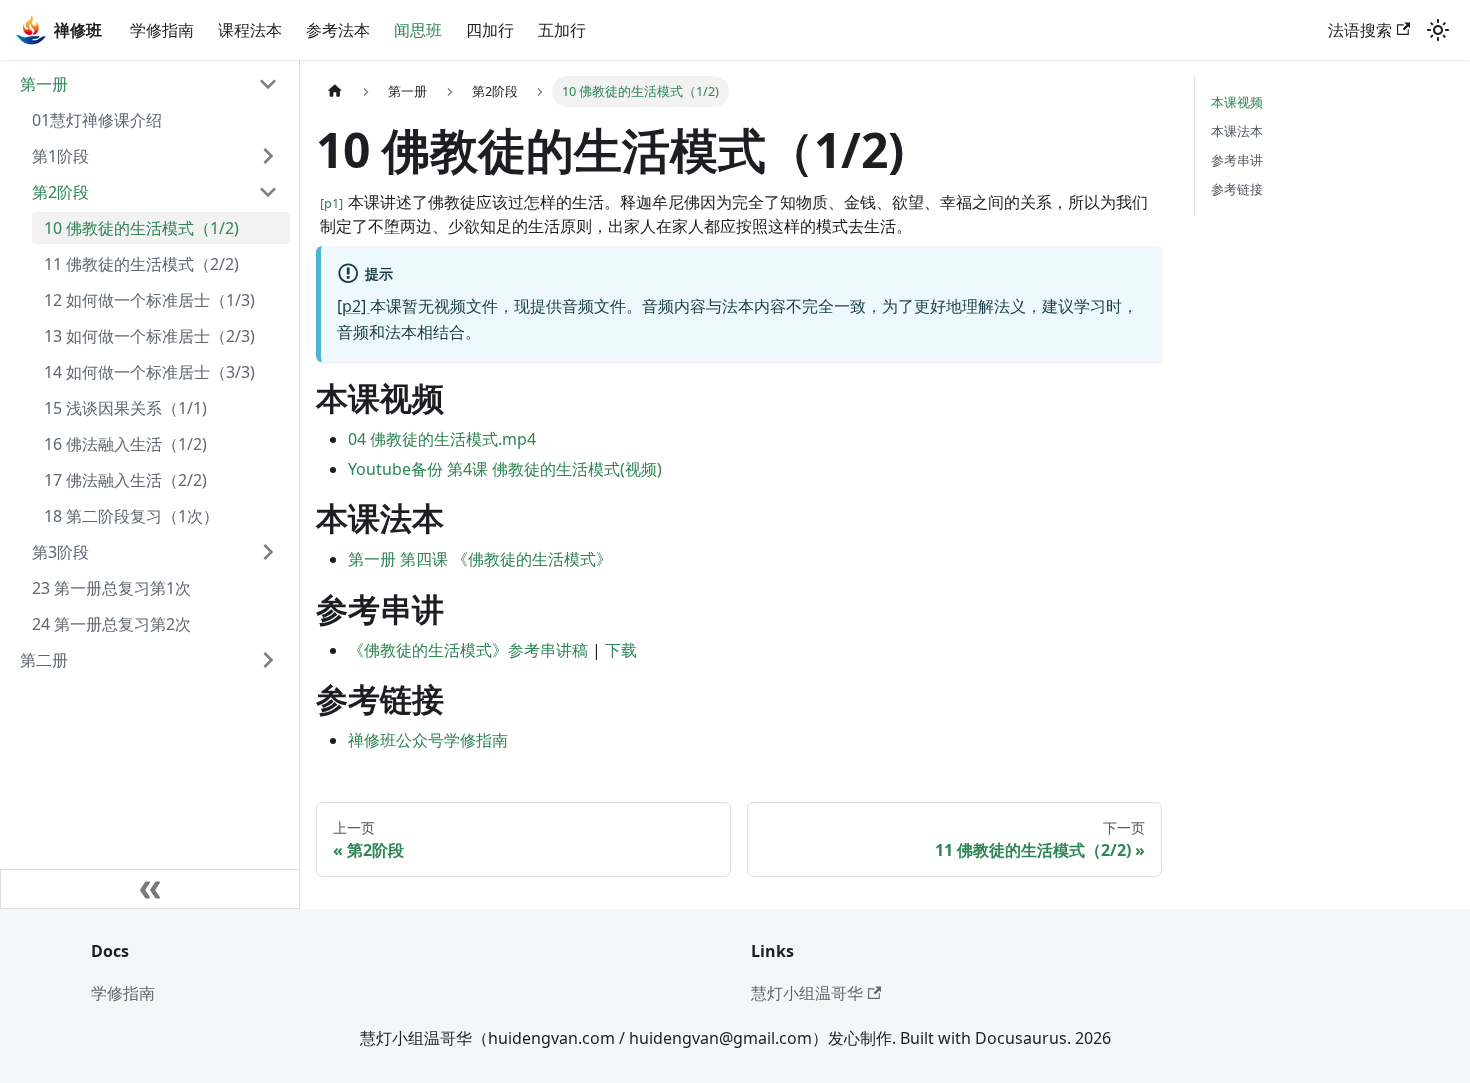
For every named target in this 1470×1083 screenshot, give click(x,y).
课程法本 (250, 30)
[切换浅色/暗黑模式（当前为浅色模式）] (1438, 30)
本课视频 (1237, 102)
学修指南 (162, 30)
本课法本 (1237, 131)
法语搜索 (1360, 30)
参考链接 (1237, 189)
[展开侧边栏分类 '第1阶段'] (268, 156)
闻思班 (418, 30)
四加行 (490, 30)
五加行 (562, 30)
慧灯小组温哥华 (807, 993)
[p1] (333, 203)
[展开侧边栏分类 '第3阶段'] (268, 552)
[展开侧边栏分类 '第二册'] (268, 660)
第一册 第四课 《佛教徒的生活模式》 (480, 559)
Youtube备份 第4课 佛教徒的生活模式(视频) (505, 469)
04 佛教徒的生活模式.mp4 (442, 439)
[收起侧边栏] (150, 889)
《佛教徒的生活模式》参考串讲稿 (468, 650)
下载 (621, 650)
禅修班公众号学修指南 (428, 740)
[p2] (353, 306)
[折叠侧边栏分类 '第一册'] (268, 84)
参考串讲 (1237, 160)
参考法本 (338, 30)
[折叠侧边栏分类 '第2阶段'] (268, 192)
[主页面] (335, 91)
